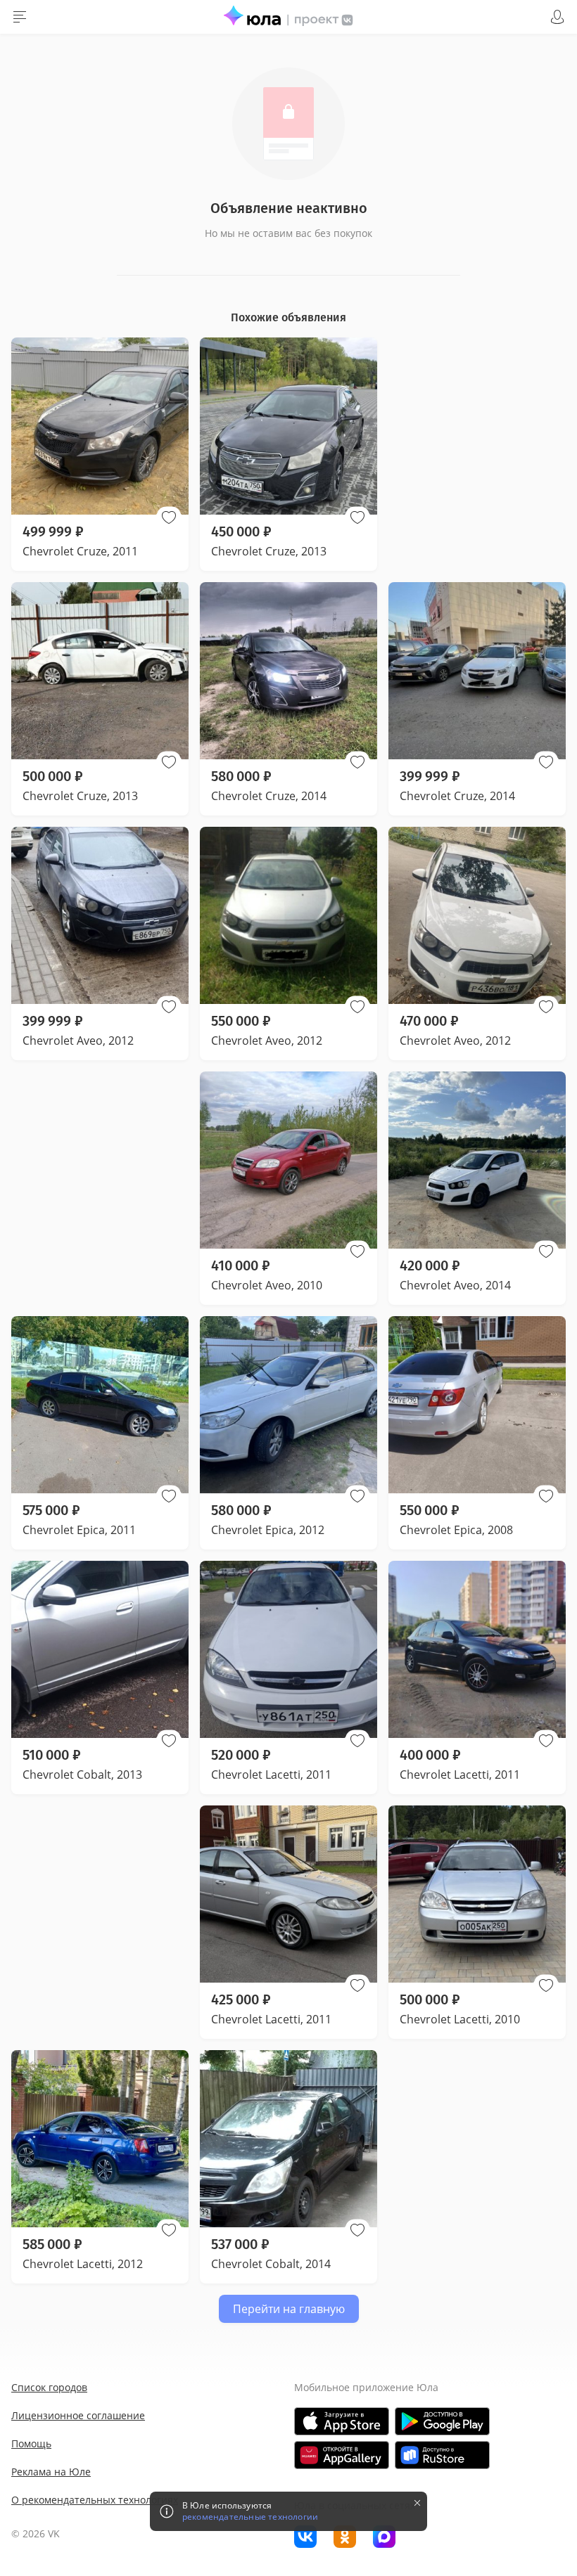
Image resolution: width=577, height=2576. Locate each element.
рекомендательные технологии (250, 2517)
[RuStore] (442, 2455)
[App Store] (342, 2421)
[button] (169, 517)
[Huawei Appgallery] (342, 2455)
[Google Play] (442, 2421)
